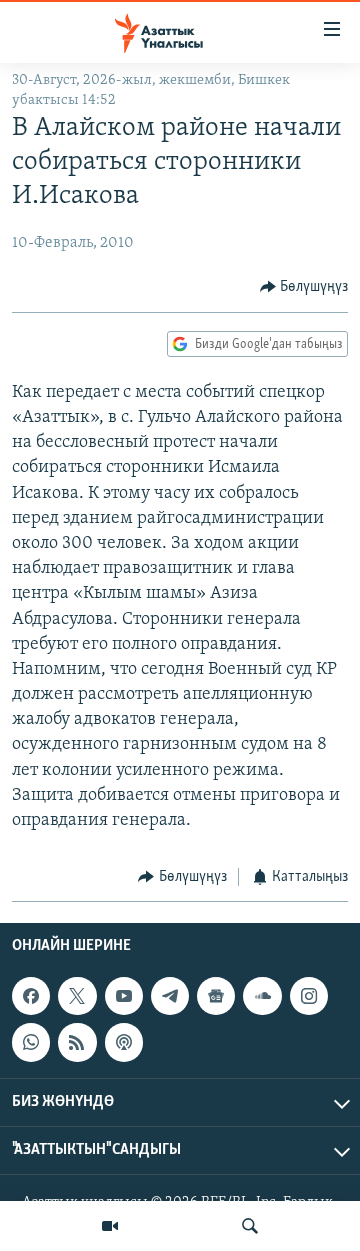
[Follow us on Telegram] (170, 996)
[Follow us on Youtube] (124, 996)
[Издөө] (250, 1226)
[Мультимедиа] (110, 1226)
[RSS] (77, 1042)
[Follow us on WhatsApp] (31, 1042)
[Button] (304, 287)
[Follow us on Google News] (216, 996)
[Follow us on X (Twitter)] (77, 996)
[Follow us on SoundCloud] (262, 996)
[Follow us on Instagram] (309, 996)
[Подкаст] (124, 1042)
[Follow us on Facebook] (31, 996)
